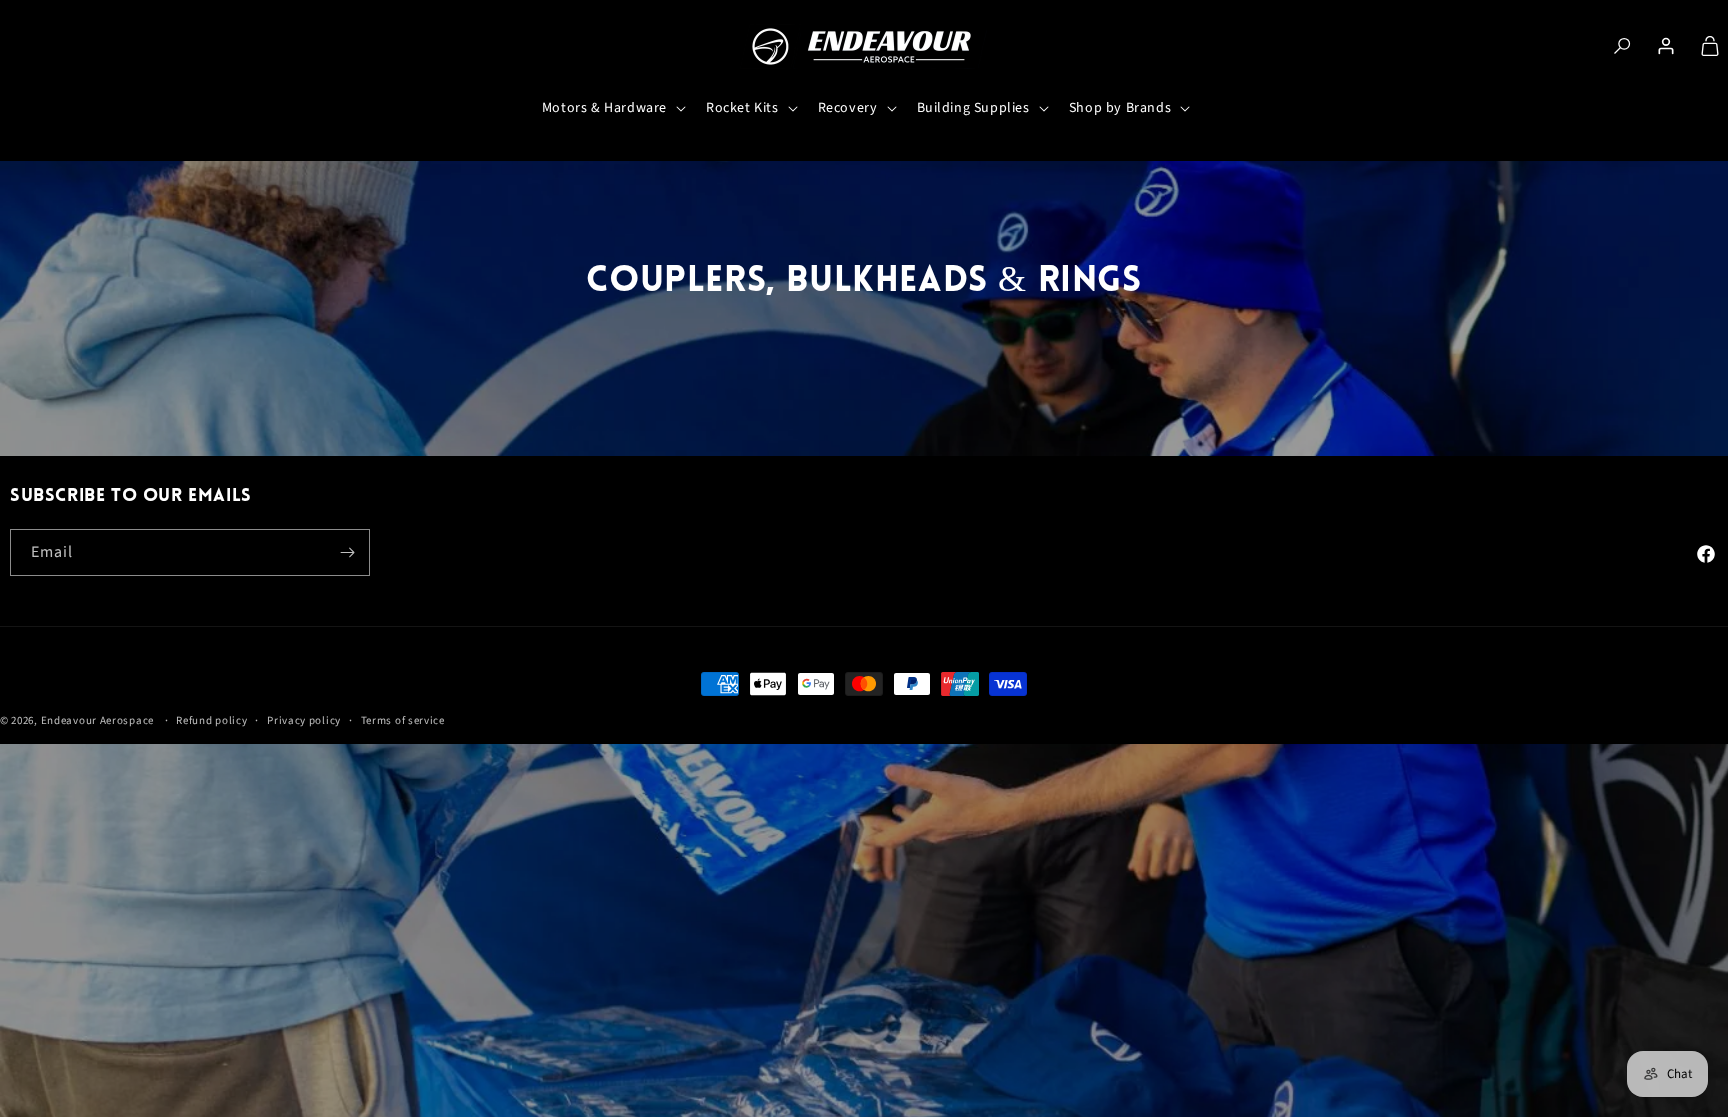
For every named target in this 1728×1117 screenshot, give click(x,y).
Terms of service (403, 720)
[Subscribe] (347, 552)
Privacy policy (304, 720)
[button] (612, 108)
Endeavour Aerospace (97, 720)
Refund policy (211, 720)
